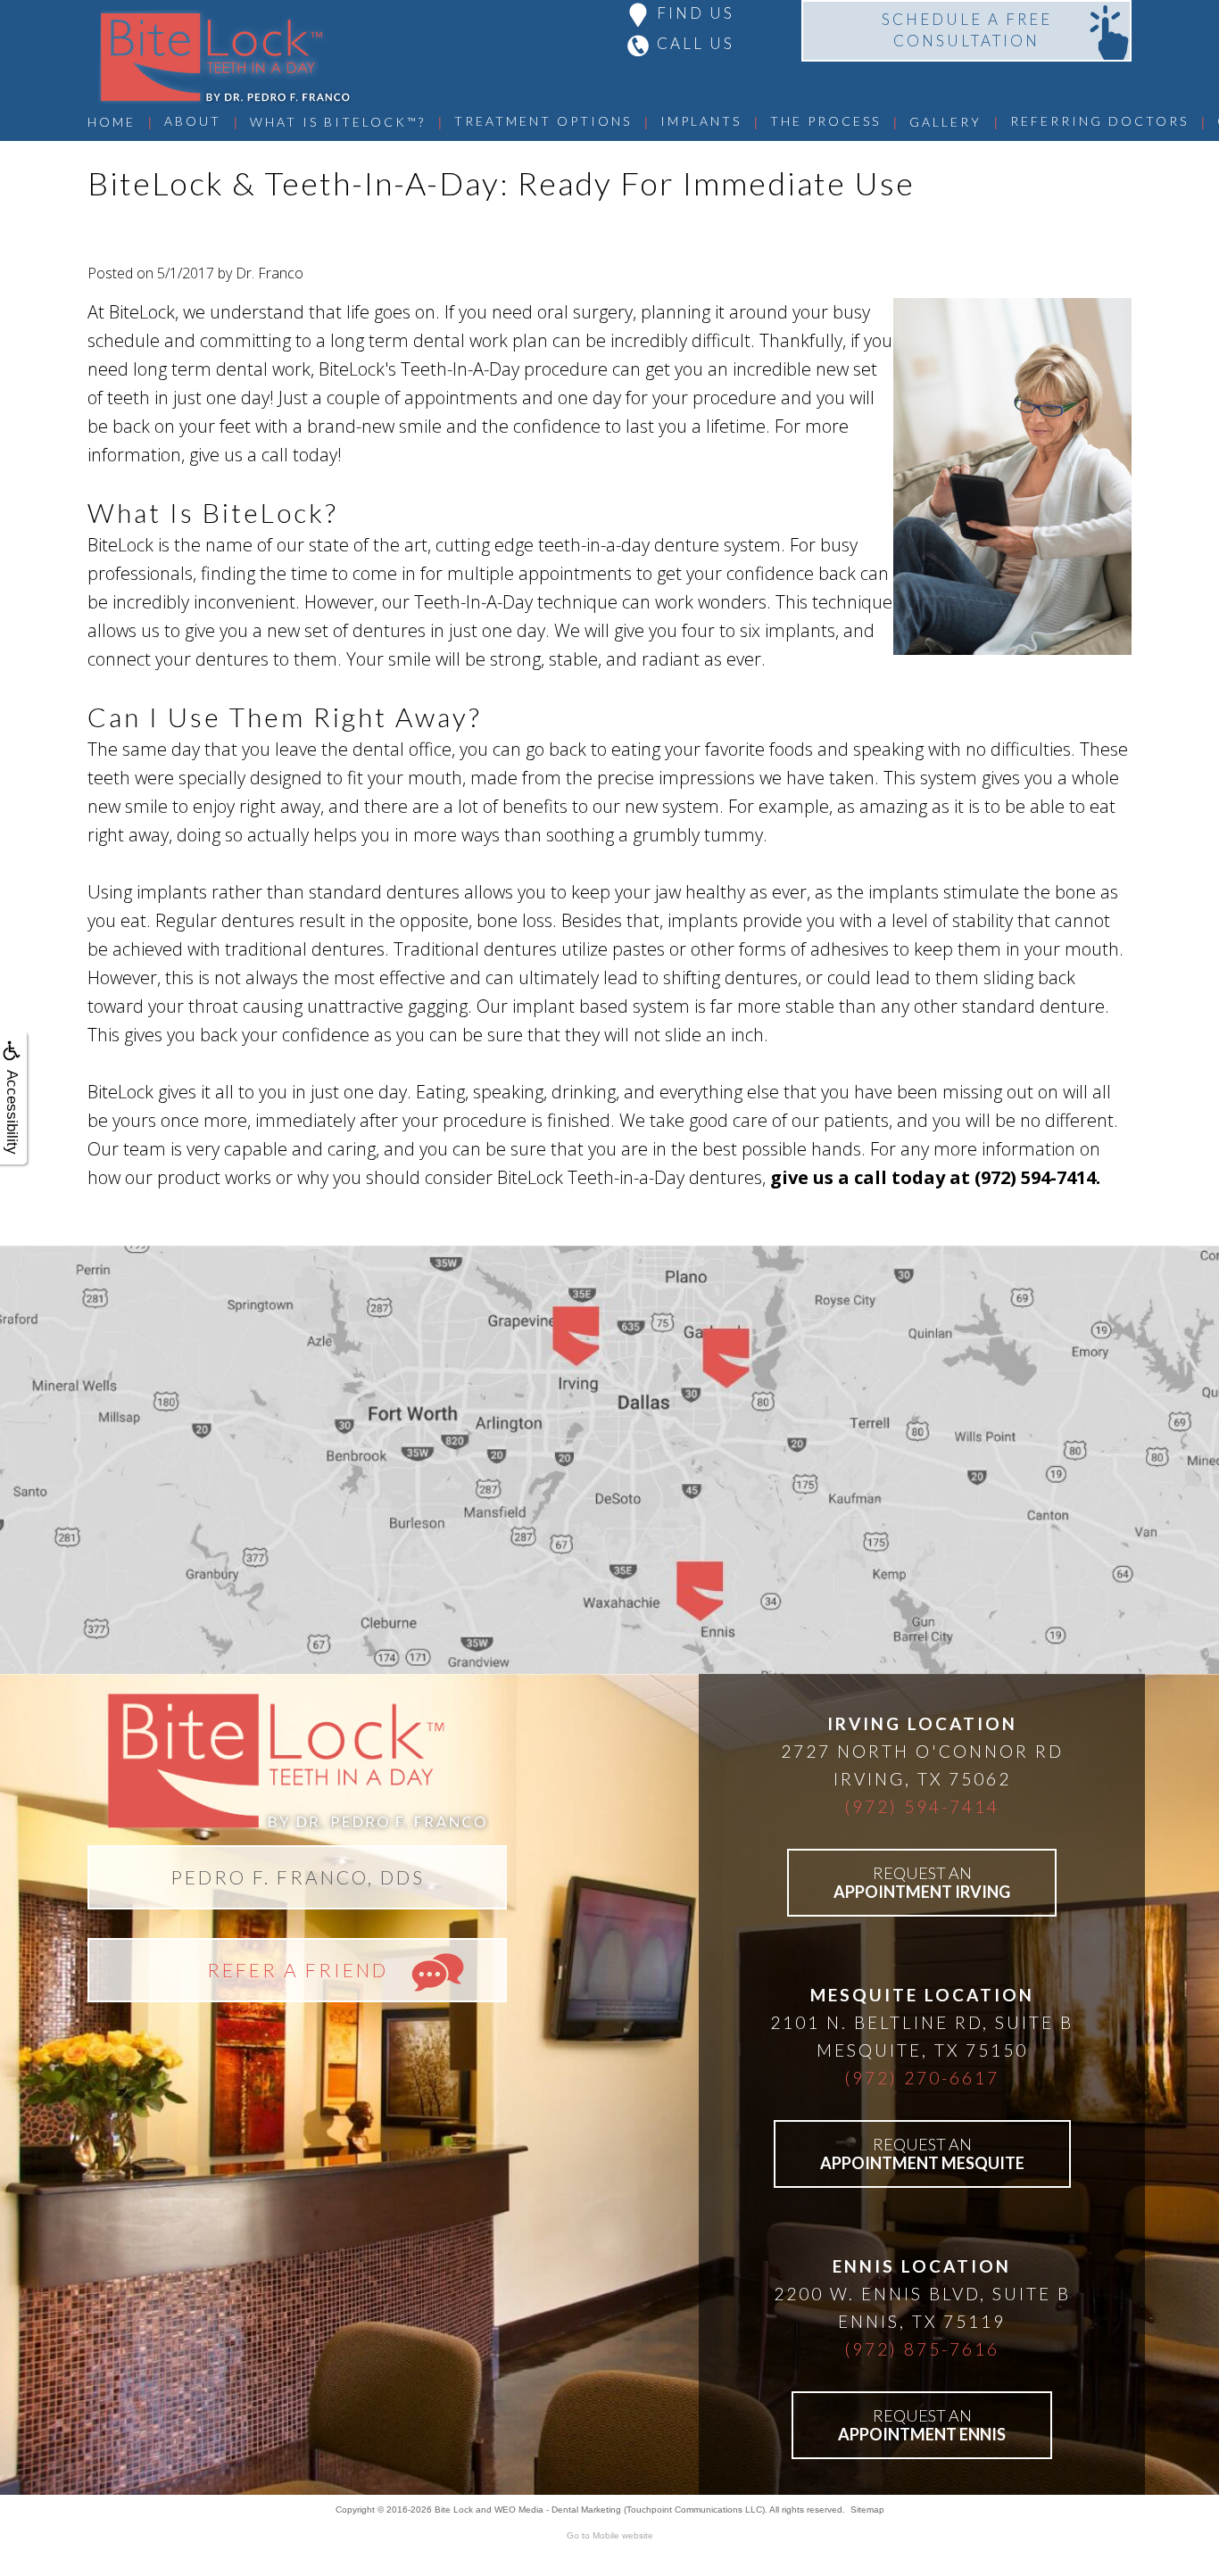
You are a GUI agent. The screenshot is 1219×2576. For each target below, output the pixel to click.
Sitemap (867, 2510)
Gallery (945, 122)
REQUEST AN (922, 1882)
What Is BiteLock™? (338, 122)
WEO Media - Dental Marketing (558, 2510)
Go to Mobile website (610, 2535)
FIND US (696, 13)
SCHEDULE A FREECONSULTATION (967, 30)
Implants (701, 121)
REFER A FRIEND (298, 1970)
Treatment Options (543, 121)
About (193, 121)
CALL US (696, 43)
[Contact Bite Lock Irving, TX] (609, 1460)
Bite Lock (454, 2510)
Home (112, 122)
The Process (825, 121)
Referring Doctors (1099, 121)
